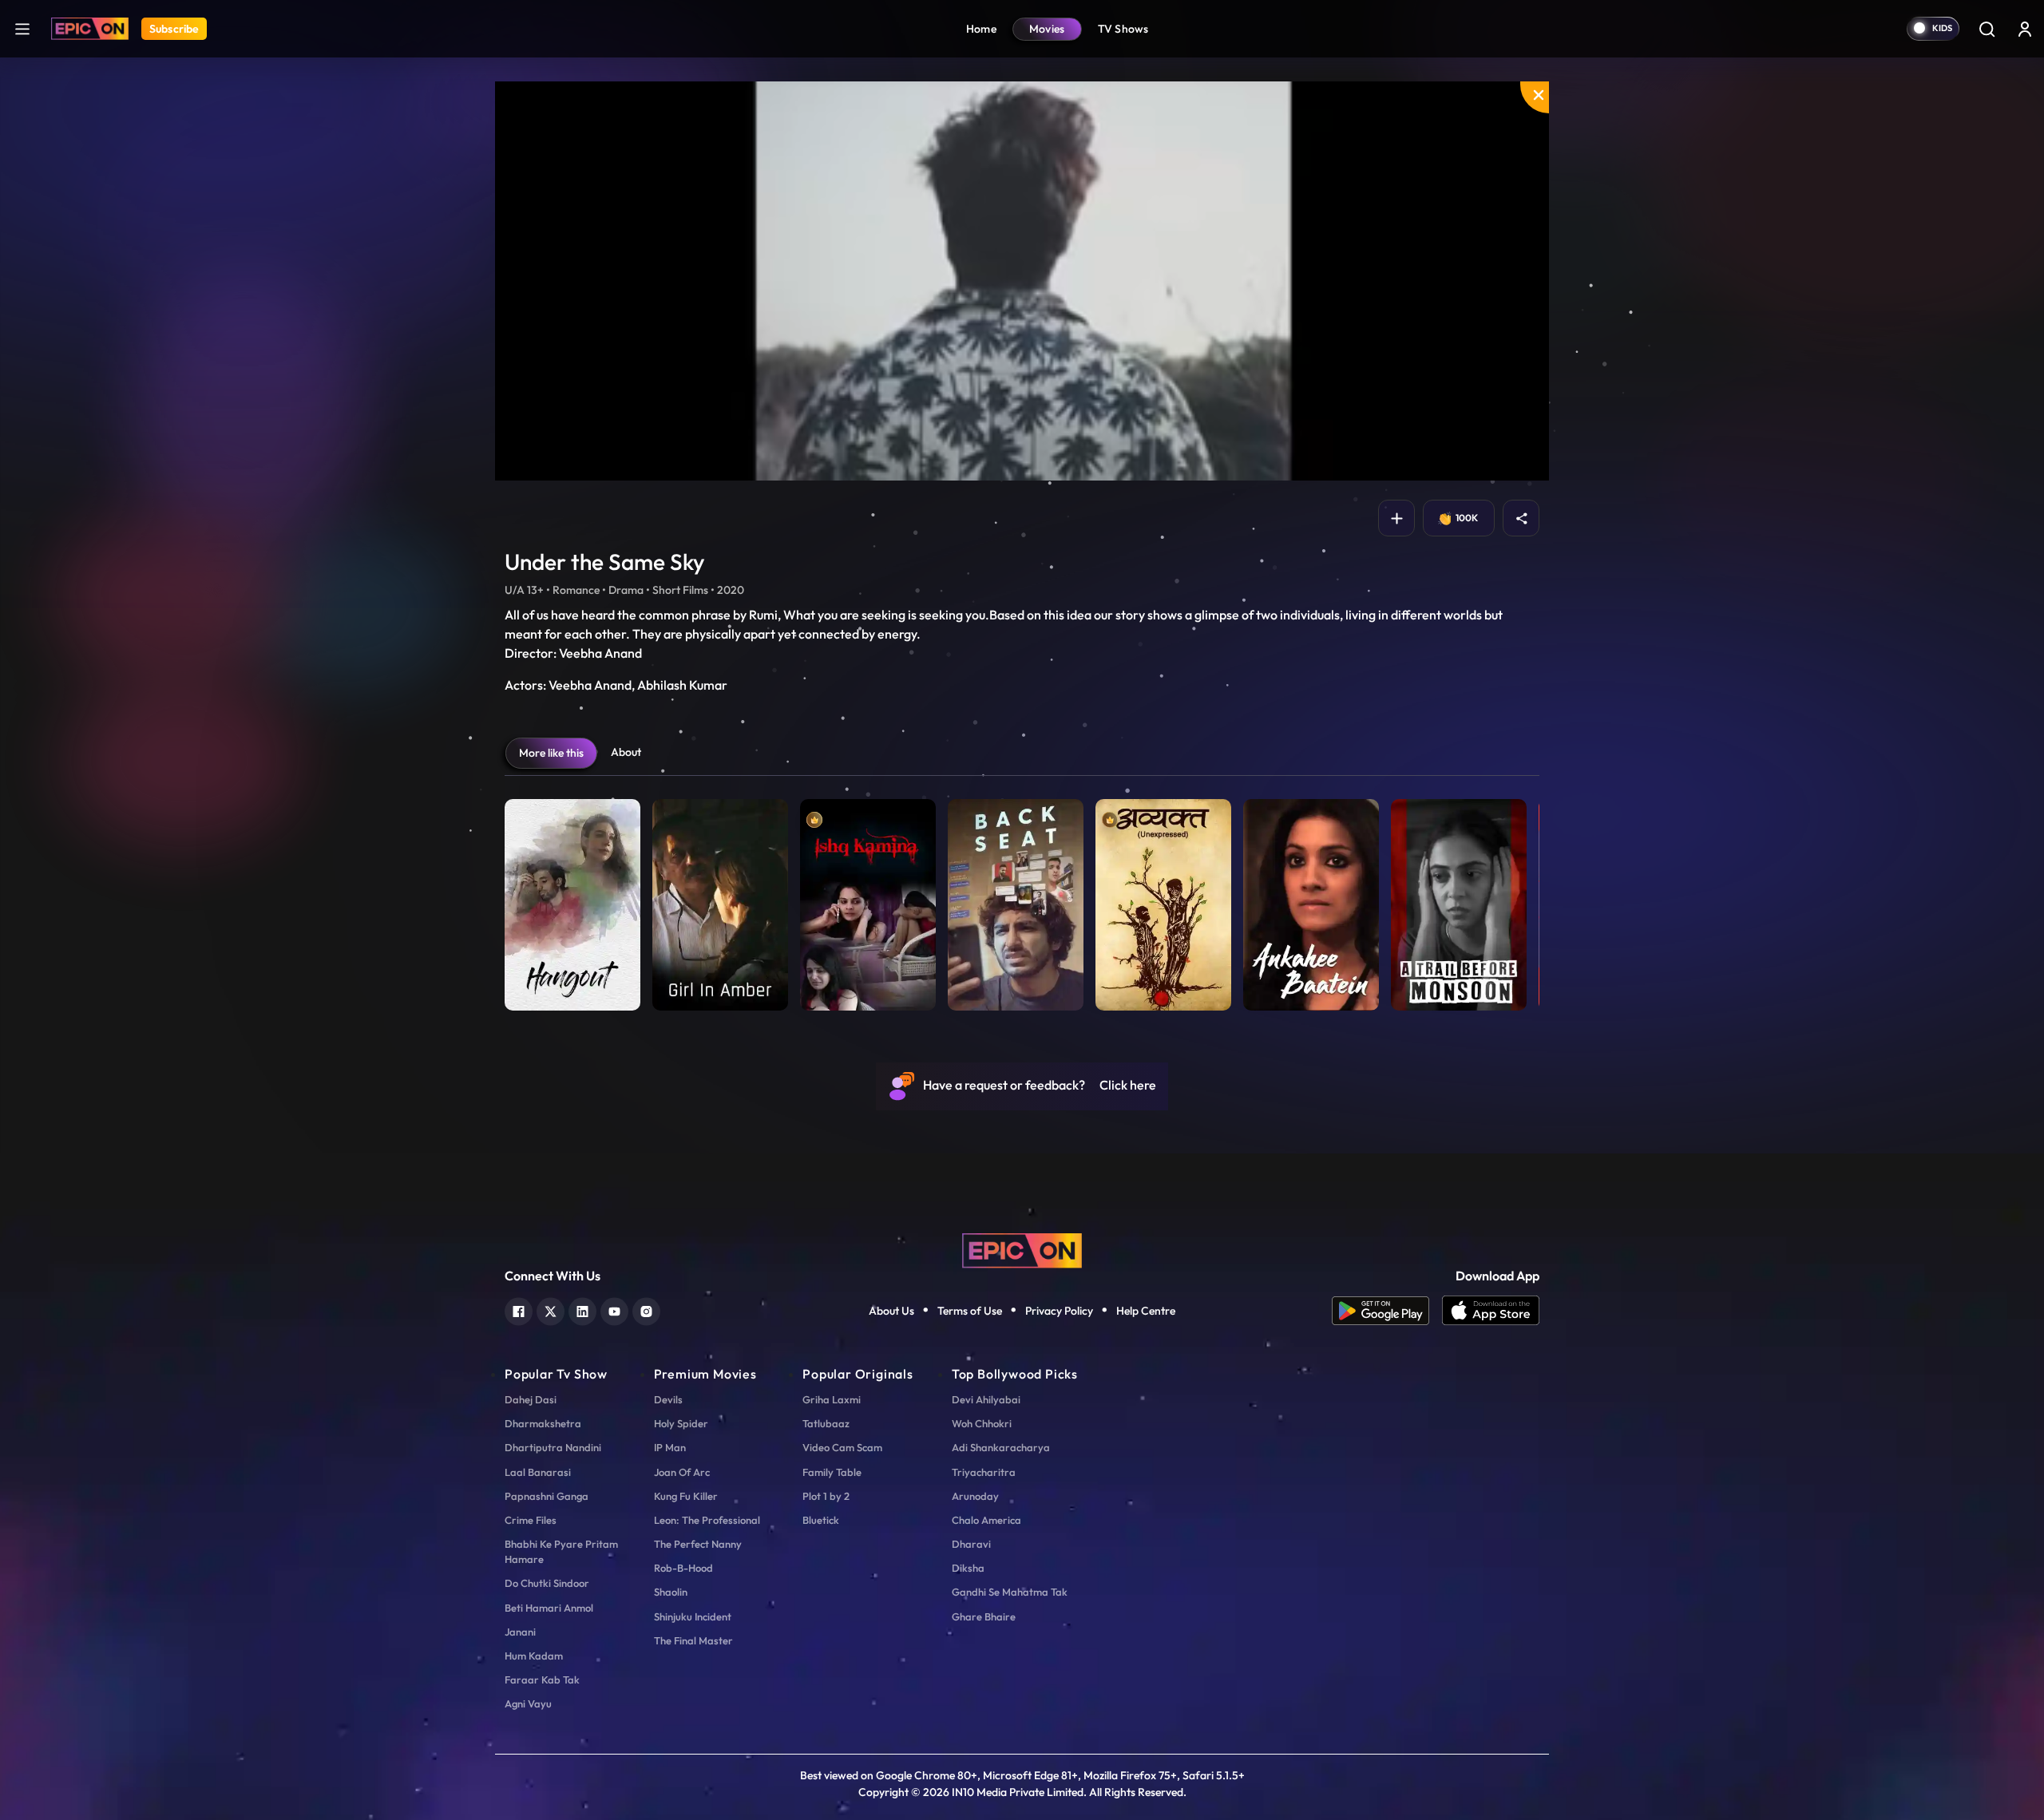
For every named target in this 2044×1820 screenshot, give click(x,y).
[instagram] (646, 1310)
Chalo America (986, 1520)
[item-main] (572, 901)
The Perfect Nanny (698, 1544)
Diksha (968, 1568)
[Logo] (90, 29)
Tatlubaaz (826, 1423)
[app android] (1387, 1311)
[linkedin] (582, 1310)
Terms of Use (970, 1311)
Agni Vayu (528, 1703)
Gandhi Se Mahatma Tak (1010, 1592)
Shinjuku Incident (693, 1616)
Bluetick (821, 1520)
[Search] (1987, 29)
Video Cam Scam (842, 1447)
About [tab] (626, 752)
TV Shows (1123, 29)
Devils (668, 1399)
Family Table (832, 1472)
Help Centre (1146, 1311)
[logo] (1022, 1248)
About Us (891, 1311)
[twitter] (551, 1310)
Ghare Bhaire (984, 1616)
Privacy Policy (1059, 1311)
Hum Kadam (534, 1656)
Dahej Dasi (531, 1399)
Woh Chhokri (982, 1423)
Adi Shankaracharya (1001, 1447)
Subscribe (174, 29)
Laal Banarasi (538, 1472)
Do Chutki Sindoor (547, 1583)
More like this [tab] (551, 753)
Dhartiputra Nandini (553, 1447)
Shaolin (671, 1592)
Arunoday (975, 1496)
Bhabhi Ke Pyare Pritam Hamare (561, 1551)
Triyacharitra (984, 1472)
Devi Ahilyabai (986, 1399)
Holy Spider (681, 1423)
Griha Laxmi (832, 1399)
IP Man (670, 1447)
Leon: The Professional (707, 1520)
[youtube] (614, 1310)
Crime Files (531, 1520)
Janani (520, 1632)
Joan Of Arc (682, 1472)
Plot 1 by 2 (826, 1496)
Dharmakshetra (543, 1423)
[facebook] (519, 1310)
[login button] (2025, 29)
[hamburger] (22, 28)
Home (981, 29)
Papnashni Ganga (547, 1496)
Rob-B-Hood (683, 1568)
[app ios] (1491, 1311)
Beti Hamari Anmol (549, 1608)
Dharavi (971, 1544)
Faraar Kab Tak (542, 1680)
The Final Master (693, 1640)
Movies (1047, 29)
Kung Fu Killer (686, 1496)
